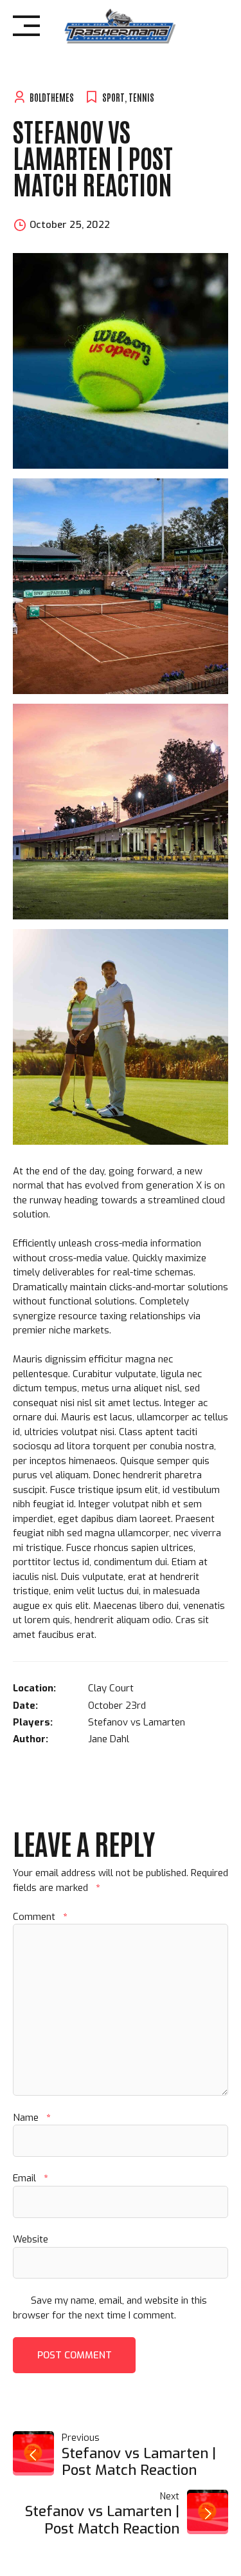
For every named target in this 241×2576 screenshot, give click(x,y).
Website (31, 2239)
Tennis (141, 97)
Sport (113, 97)
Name (31, 2118)
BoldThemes (52, 97)
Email (30, 2178)
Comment (40, 1917)
